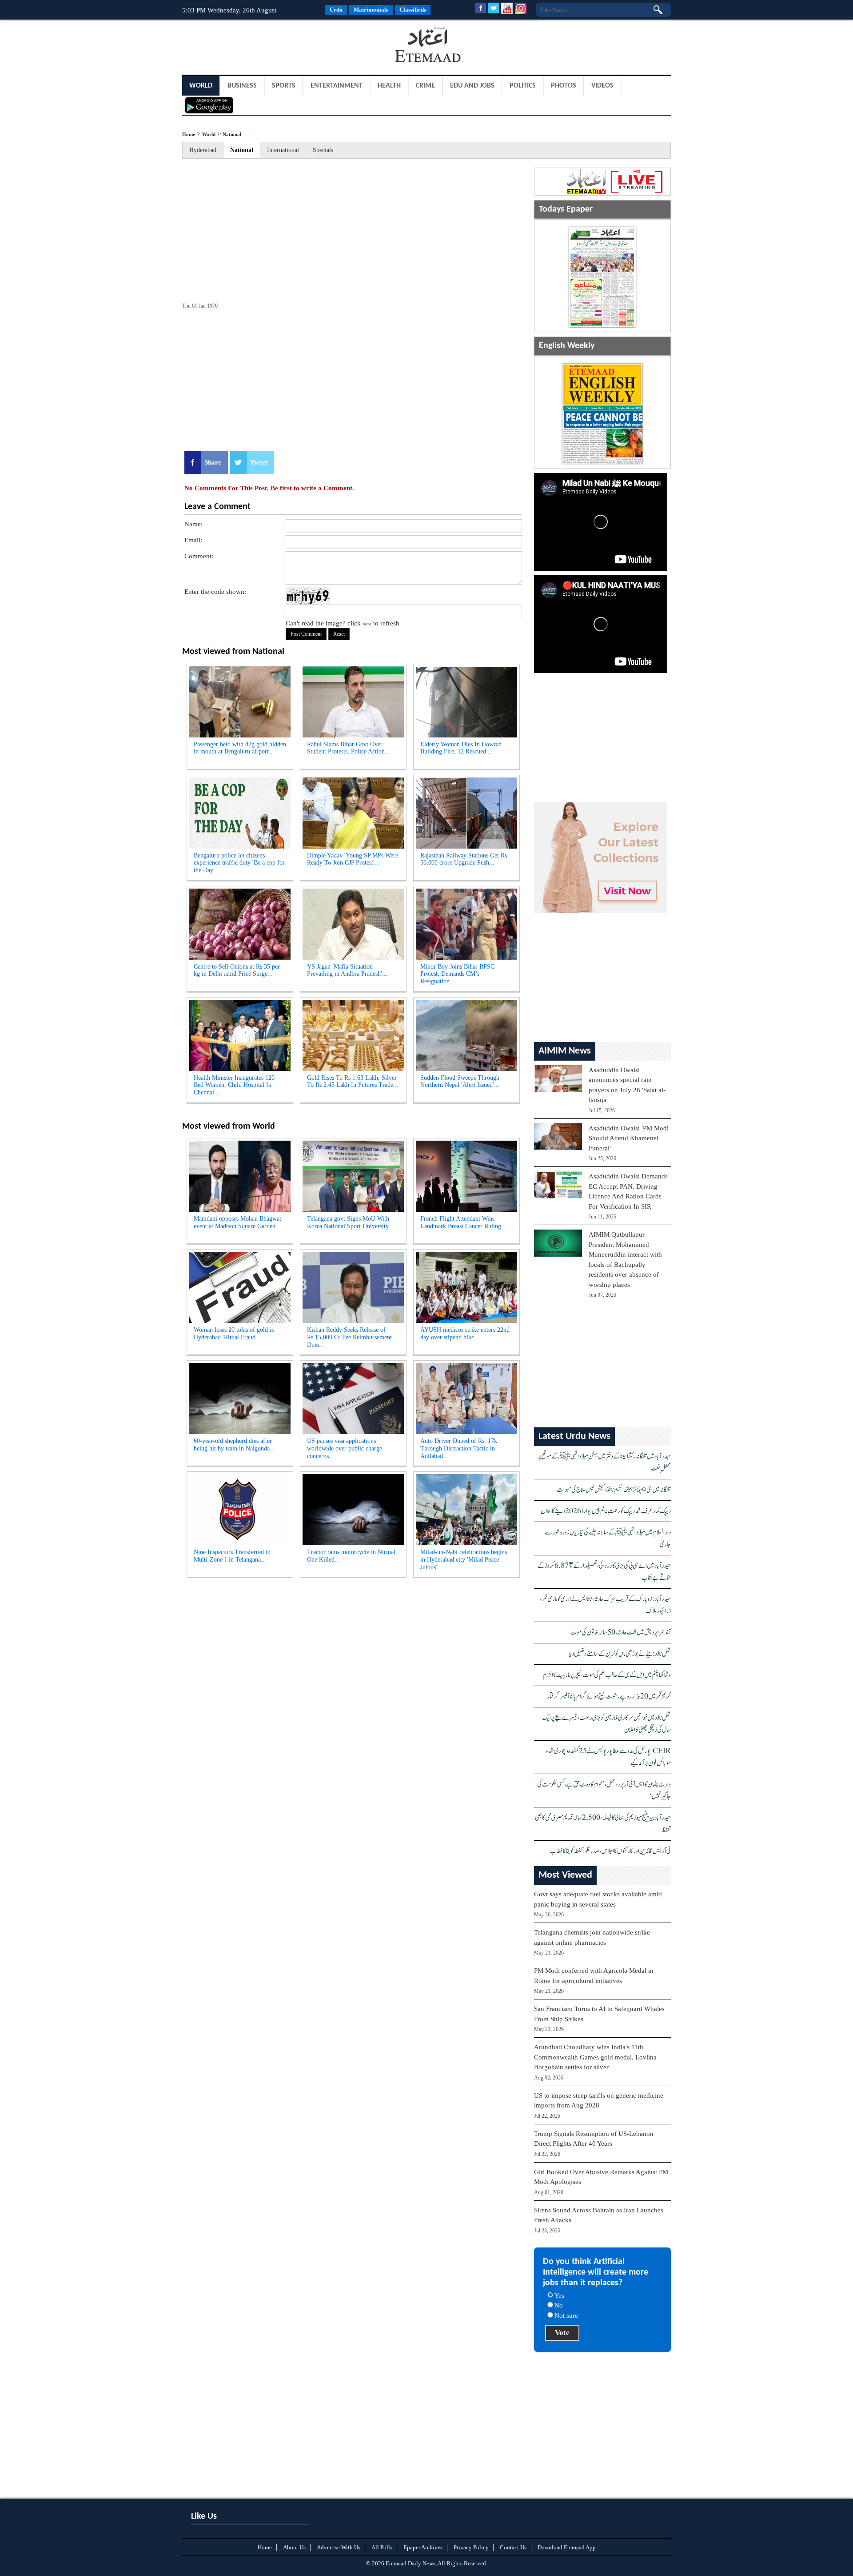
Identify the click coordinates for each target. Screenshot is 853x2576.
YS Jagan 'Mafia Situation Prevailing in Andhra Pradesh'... (347, 970)
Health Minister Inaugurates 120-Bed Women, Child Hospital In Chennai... (235, 1085)
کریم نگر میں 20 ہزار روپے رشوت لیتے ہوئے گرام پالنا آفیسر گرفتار (609, 1697)
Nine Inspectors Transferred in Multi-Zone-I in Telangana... (232, 1556)
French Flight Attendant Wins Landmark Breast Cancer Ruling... (463, 1222)
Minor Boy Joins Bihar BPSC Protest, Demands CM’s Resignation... (457, 974)
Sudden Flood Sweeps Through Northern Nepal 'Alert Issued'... (460, 1082)
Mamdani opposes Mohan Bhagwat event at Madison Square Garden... (237, 1222)
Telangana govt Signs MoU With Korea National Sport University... (350, 1222)
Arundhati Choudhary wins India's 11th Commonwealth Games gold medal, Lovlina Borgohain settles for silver (595, 2057)
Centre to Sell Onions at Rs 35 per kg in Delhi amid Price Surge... (237, 970)
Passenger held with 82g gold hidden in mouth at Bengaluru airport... (240, 748)
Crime (425, 86)
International (283, 150)
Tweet (259, 462)
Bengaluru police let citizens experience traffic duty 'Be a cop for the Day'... (239, 863)
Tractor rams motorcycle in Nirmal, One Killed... (352, 1556)
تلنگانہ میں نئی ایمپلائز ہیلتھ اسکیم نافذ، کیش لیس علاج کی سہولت (614, 1490)
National (232, 134)
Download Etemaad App (567, 2547)
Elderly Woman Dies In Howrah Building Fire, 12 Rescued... (461, 748)
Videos (602, 86)
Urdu (336, 10)
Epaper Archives (423, 2547)
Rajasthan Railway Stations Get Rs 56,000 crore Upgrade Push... (464, 859)
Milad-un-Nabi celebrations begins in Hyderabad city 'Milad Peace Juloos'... (464, 1560)
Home (189, 134)
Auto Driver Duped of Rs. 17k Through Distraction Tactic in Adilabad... (459, 1448)
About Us (294, 2547)
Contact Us (513, 2547)
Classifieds (413, 10)
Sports (284, 86)
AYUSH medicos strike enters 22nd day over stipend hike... (465, 1334)
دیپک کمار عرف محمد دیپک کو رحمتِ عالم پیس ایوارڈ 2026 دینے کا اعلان (606, 1511)
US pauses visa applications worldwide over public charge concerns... (345, 1448)
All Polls (382, 2547)
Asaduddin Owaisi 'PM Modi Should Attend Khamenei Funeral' (629, 1138)
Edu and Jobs (472, 86)
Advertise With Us (339, 2547)
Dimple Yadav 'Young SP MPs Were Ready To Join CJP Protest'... (353, 859)
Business (242, 86)
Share (213, 462)
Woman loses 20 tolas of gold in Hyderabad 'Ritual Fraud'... (234, 1334)
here (367, 624)
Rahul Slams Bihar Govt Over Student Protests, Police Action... (349, 748)
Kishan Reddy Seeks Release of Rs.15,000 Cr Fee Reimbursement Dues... (349, 1337)
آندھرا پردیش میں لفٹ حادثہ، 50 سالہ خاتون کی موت (621, 1633)
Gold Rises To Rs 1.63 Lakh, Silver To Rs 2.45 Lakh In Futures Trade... (353, 1082)
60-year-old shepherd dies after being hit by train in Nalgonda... (234, 1445)
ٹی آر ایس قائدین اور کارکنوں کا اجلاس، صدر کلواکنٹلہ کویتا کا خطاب (610, 1851)
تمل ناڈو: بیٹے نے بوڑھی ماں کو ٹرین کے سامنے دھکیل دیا (620, 1654)
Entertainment (337, 86)
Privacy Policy (471, 2547)
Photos (564, 86)
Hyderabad (203, 150)
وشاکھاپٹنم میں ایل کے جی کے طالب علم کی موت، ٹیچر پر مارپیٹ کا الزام (607, 1675)
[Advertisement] (253, 46)
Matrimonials (371, 10)
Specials (323, 150)
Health (389, 86)
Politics (523, 86)
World (201, 86)
